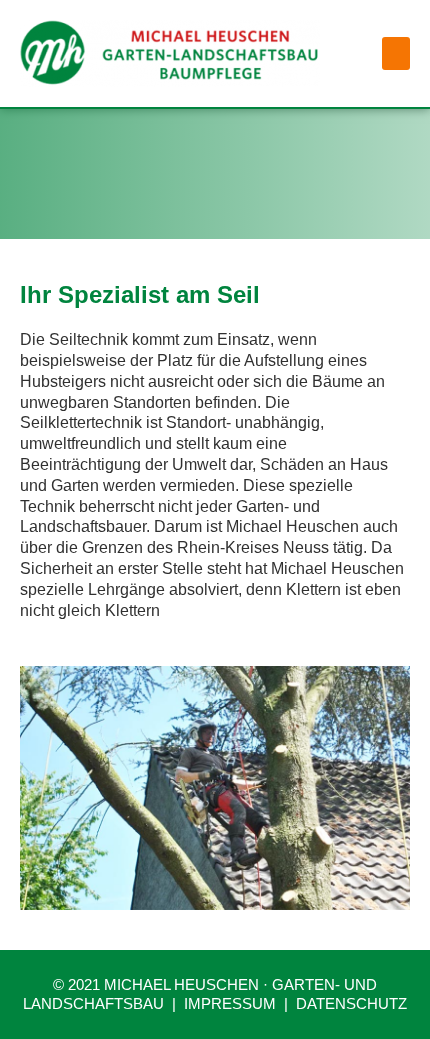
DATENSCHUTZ (351, 1003)
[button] (396, 53)
